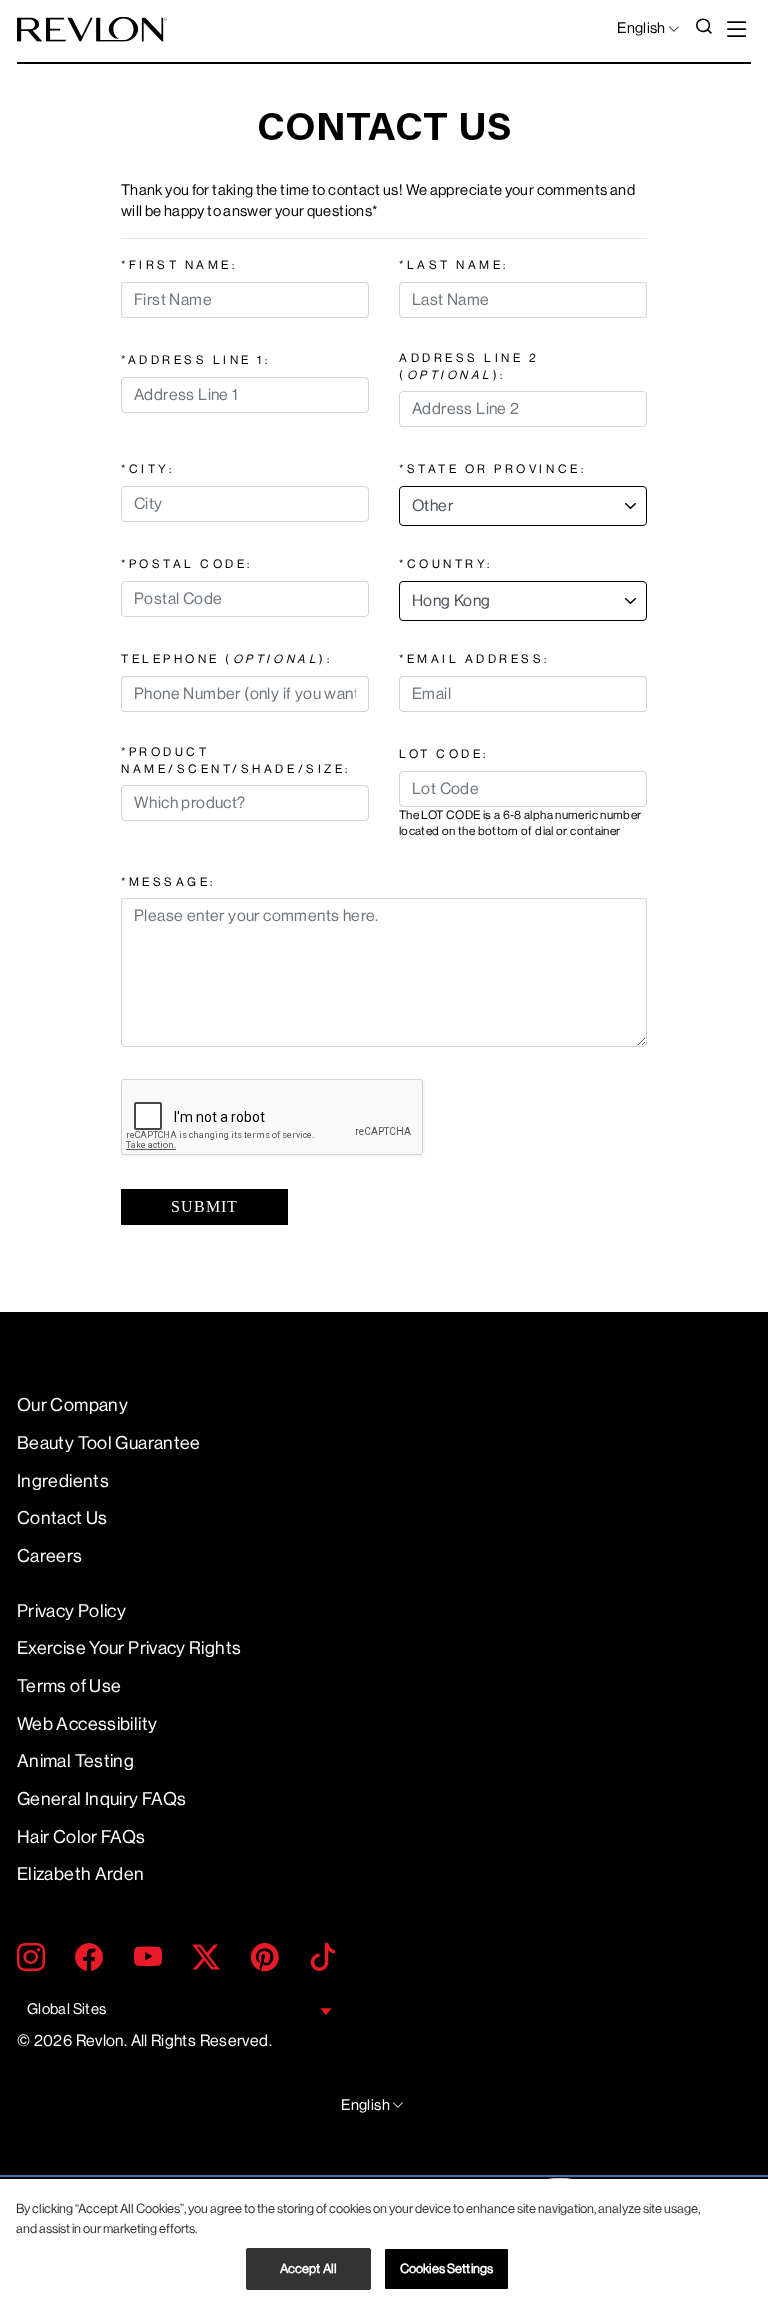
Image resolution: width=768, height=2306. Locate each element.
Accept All (308, 2268)
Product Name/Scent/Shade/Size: (236, 760)
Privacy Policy (71, 1611)
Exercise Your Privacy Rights (129, 1648)
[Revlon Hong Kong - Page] (92, 29)
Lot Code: (444, 754)
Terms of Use (69, 1686)
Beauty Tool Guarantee (109, 1443)
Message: (168, 882)
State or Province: (492, 469)
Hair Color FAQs (81, 1837)
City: (147, 469)
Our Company (72, 1405)
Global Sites (66, 2009)
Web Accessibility (87, 1724)
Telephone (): (226, 659)
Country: (446, 564)
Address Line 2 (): (469, 366)
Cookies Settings (446, 2268)
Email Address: (474, 659)
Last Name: (454, 265)
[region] (384, 2242)
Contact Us (62, 1518)
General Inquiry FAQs (101, 1799)
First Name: (179, 265)
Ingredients (63, 1481)
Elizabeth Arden (81, 1874)
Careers (50, 1556)
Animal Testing (75, 1761)
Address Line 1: (196, 360)
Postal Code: (187, 564)
